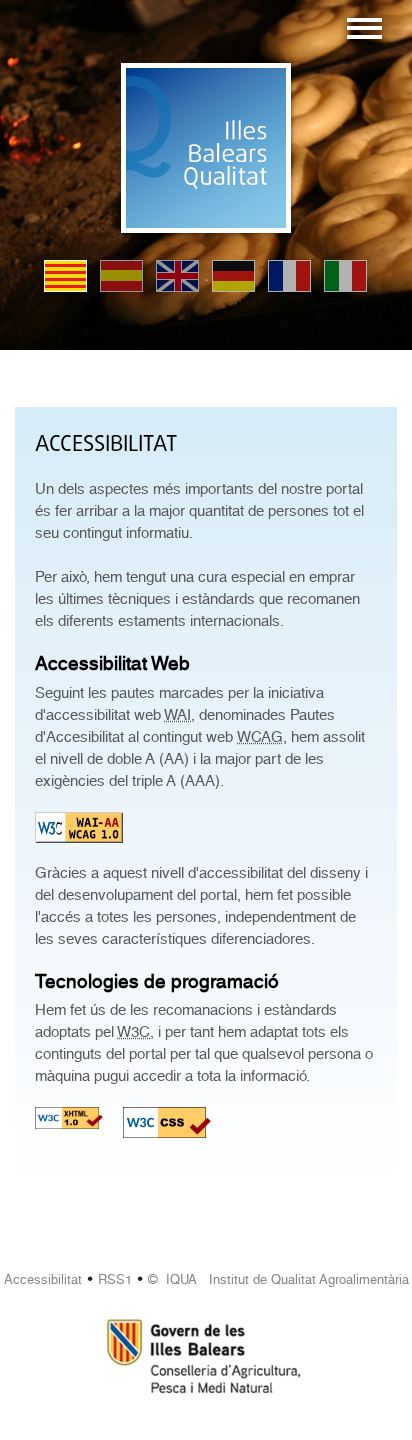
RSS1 (115, 1279)
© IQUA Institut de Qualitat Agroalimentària (278, 1279)
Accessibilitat (43, 1279)
